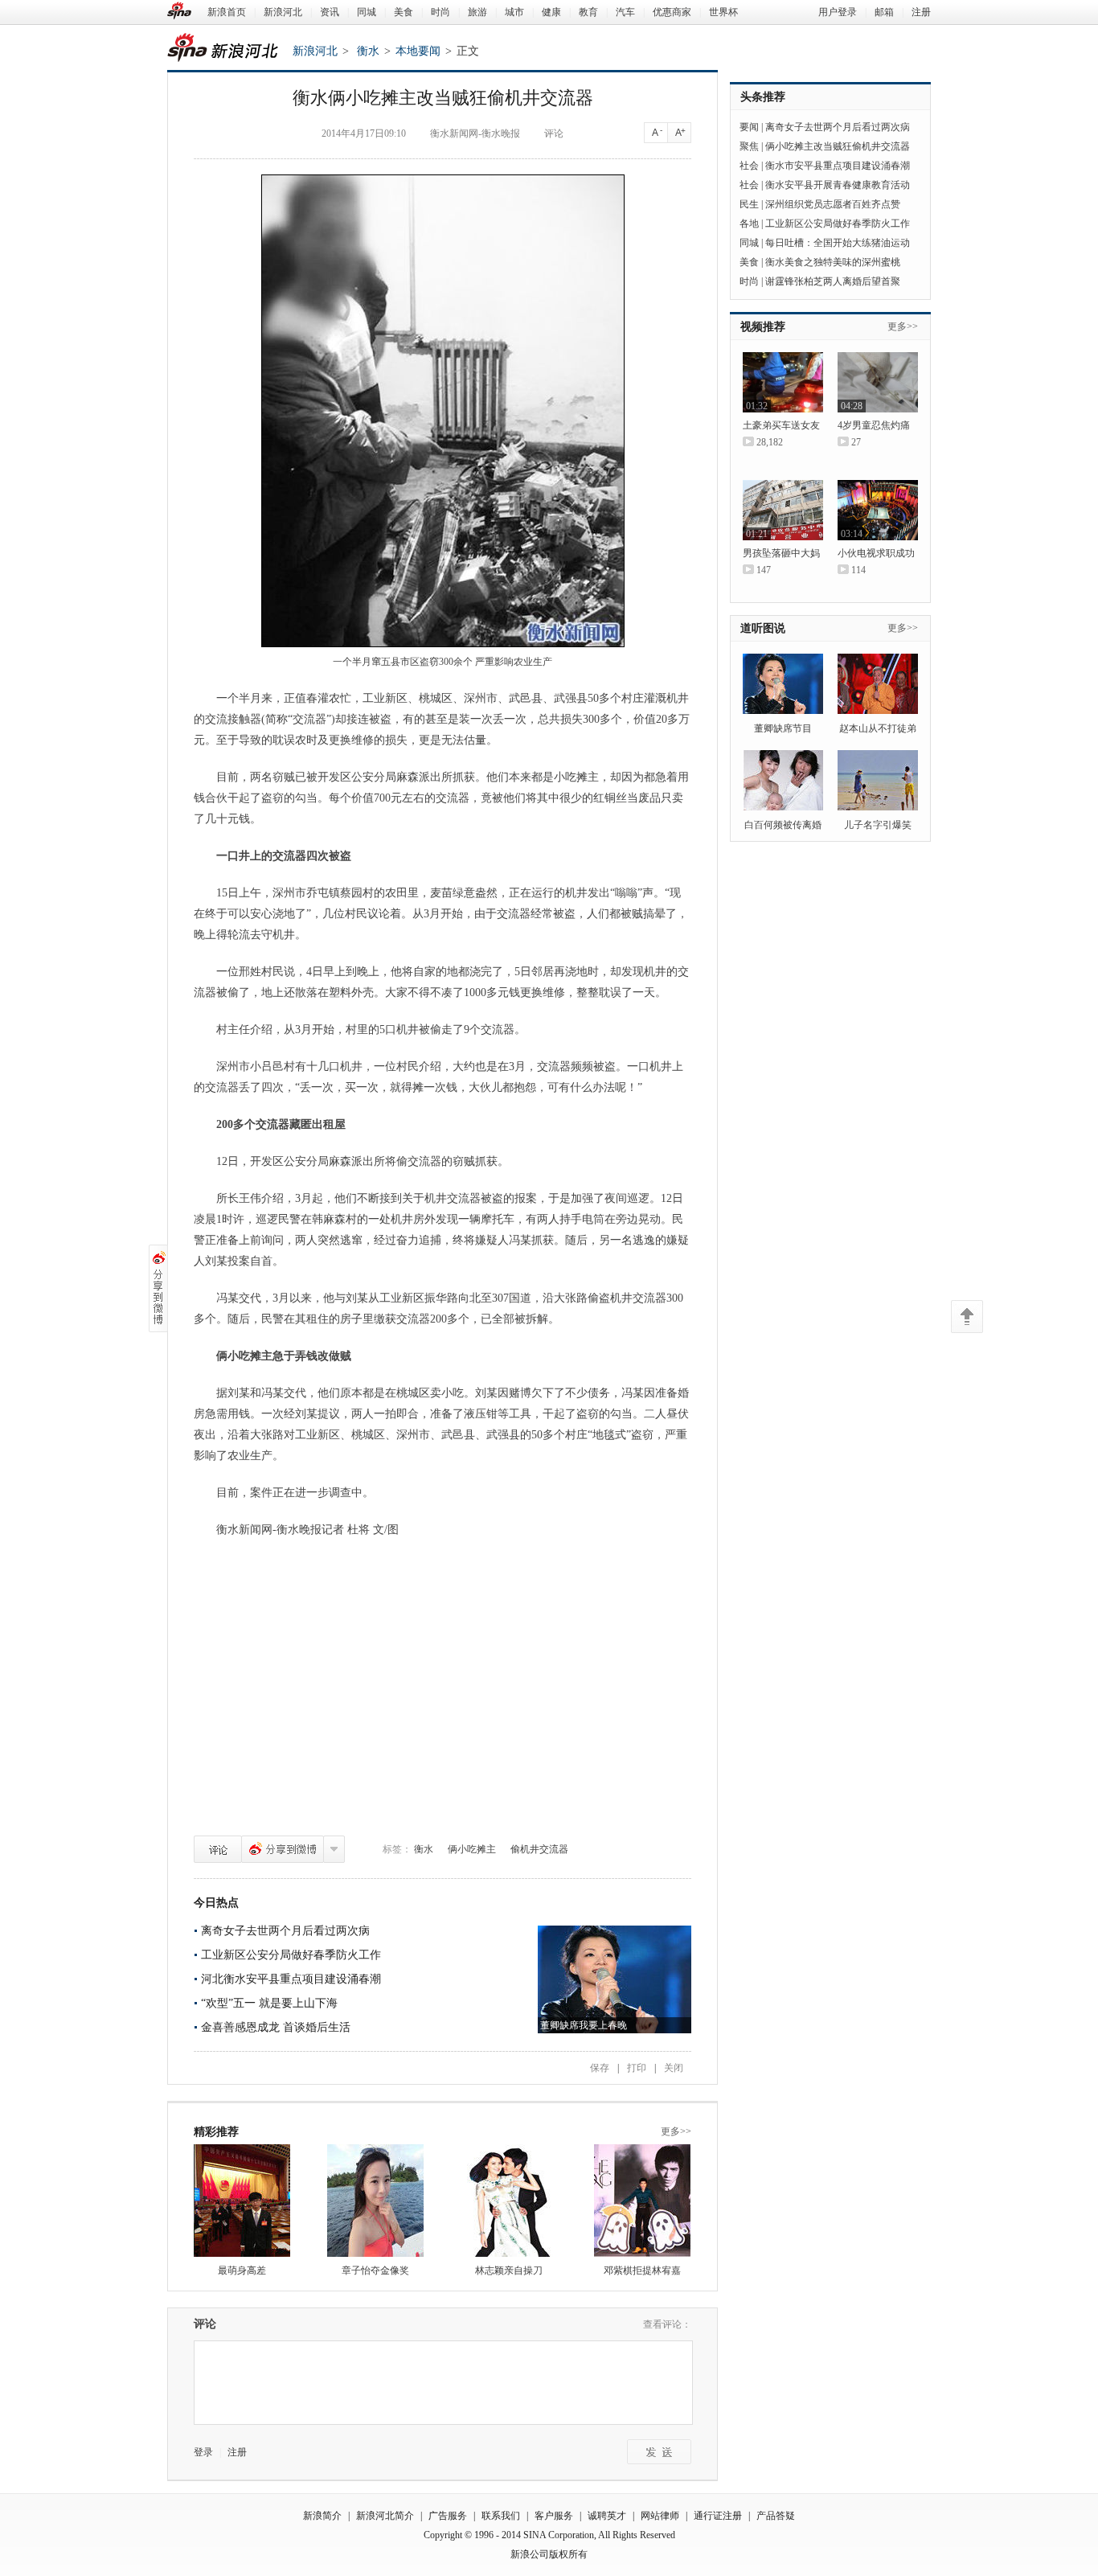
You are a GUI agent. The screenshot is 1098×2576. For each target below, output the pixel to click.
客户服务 (554, 2516)
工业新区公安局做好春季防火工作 (838, 224)
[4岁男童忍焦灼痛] (878, 382)
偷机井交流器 (539, 1849)
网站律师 (660, 2516)
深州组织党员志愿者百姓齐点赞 (833, 204)
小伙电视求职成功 (876, 553)
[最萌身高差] (242, 2201)
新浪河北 (283, 12)
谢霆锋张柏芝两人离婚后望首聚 (833, 281)
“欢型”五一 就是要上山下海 (269, 2003)
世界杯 (723, 12)
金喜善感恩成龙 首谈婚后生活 (276, 2027)
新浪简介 (322, 2516)
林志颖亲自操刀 (509, 2270)
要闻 (749, 127)
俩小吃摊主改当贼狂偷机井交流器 (838, 146)
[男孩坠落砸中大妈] (783, 510)
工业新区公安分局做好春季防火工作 (291, 1955)
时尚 (440, 12)
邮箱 (884, 12)
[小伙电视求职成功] (878, 510)
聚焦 (749, 146)
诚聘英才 (607, 2516)
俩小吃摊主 (472, 1849)
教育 (588, 12)
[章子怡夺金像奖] (375, 2201)
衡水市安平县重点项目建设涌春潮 (838, 166)
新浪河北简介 (385, 2516)
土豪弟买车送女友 (781, 425)
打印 (637, 2068)
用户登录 (838, 12)
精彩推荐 (216, 2132)
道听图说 (763, 628)
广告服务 (448, 2516)
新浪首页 (227, 12)
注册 (921, 12)
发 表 (659, 2452)
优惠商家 (672, 12)
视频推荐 (763, 327)
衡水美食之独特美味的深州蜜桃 (833, 262)
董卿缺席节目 (783, 728)
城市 (514, 12)
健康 (551, 12)
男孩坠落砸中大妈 (781, 553)
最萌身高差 (242, 2270)
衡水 (368, 51)
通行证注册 (718, 2516)
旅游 (477, 12)
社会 (749, 166)
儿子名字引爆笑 (878, 825)
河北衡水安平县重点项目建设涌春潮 (291, 1979)
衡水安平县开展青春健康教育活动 (838, 185)
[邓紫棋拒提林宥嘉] (642, 2201)
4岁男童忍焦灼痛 (874, 425)
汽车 (625, 12)
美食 (404, 12)
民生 (749, 204)
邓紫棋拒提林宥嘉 (642, 2270)
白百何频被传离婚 (783, 825)
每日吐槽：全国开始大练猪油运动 (838, 243)
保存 (600, 2068)
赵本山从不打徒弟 (878, 728)
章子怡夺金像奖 (375, 2270)
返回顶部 (967, 1317)
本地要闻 (418, 51)
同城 (367, 12)
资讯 (330, 12)
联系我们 (501, 2516)
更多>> (676, 2131)
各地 (749, 224)
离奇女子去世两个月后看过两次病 (285, 1931)
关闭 (674, 2068)
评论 (218, 1849)
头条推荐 (763, 97)
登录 (203, 2452)
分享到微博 (283, 1849)
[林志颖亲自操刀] (509, 2201)
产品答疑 (776, 2516)
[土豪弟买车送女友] (783, 382)
